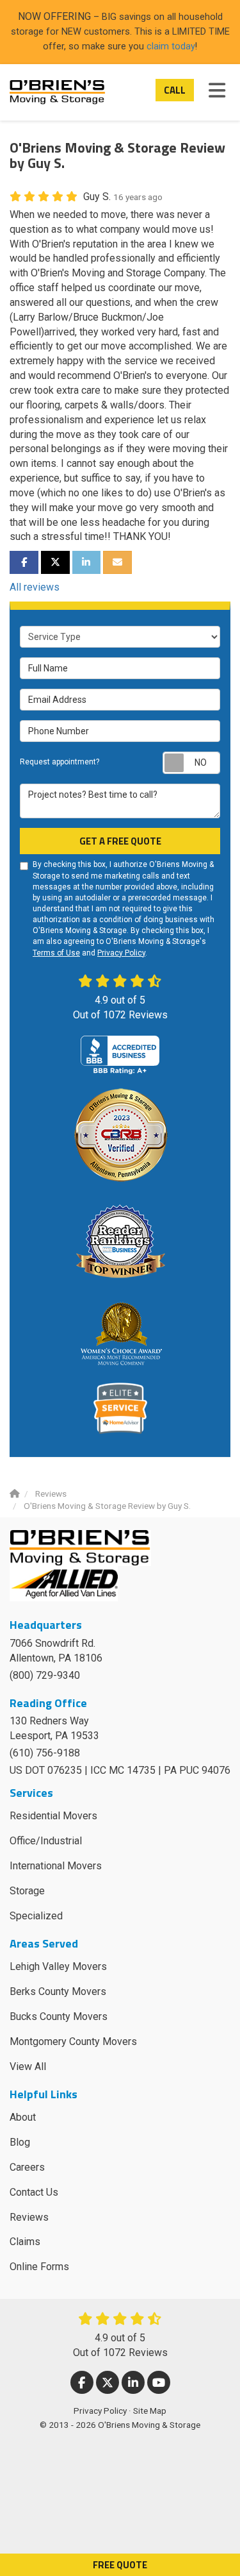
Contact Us (34, 2192)
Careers (27, 2167)
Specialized (36, 1916)
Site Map (150, 2411)
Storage (27, 1891)
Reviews (29, 2217)
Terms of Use (56, 953)
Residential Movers (53, 1816)
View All (28, 2067)
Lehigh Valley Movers (58, 1966)
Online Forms (39, 2267)
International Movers (56, 1866)
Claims (25, 2242)
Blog (20, 2142)
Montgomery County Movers (73, 2041)
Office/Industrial (46, 1841)
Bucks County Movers (59, 2016)
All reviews (35, 587)
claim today (171, 46)
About (23, 2117)
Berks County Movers (58, 1991)
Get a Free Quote (120, 841)
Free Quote (120, 2565)
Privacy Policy (121, 953)
